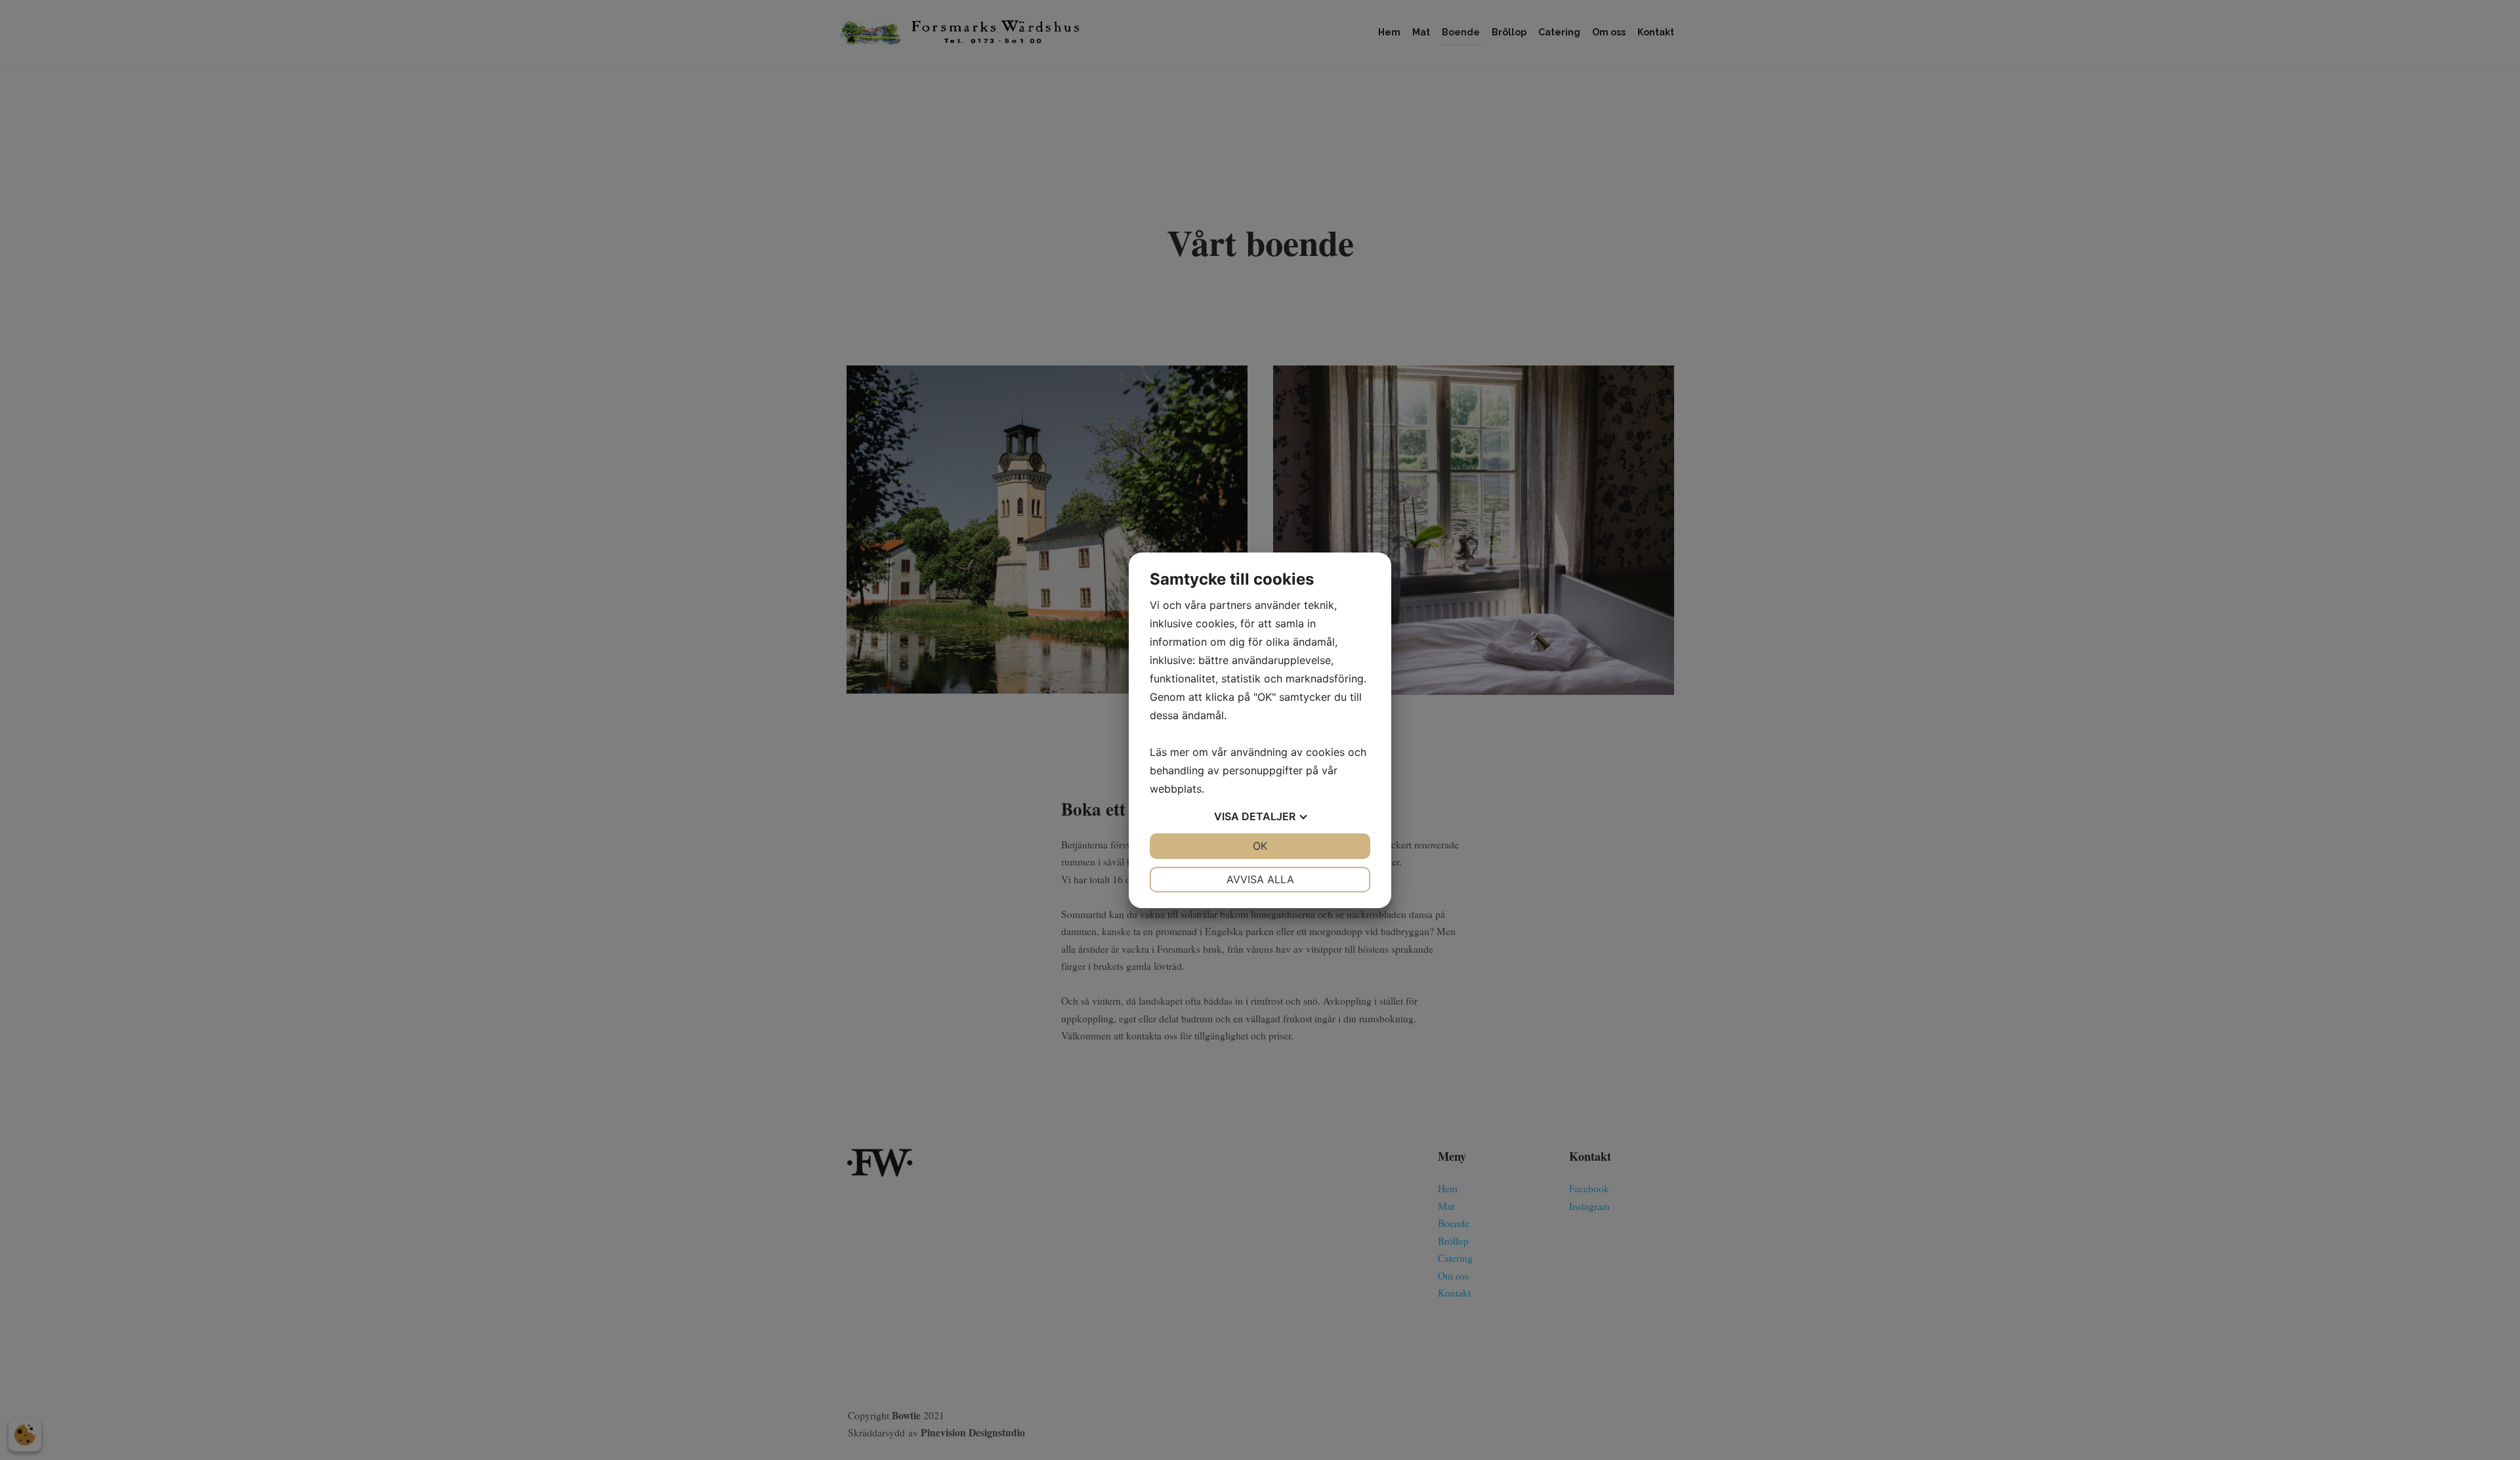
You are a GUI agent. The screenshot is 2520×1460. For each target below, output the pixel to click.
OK (1260, 846)
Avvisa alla (1260, 879)
